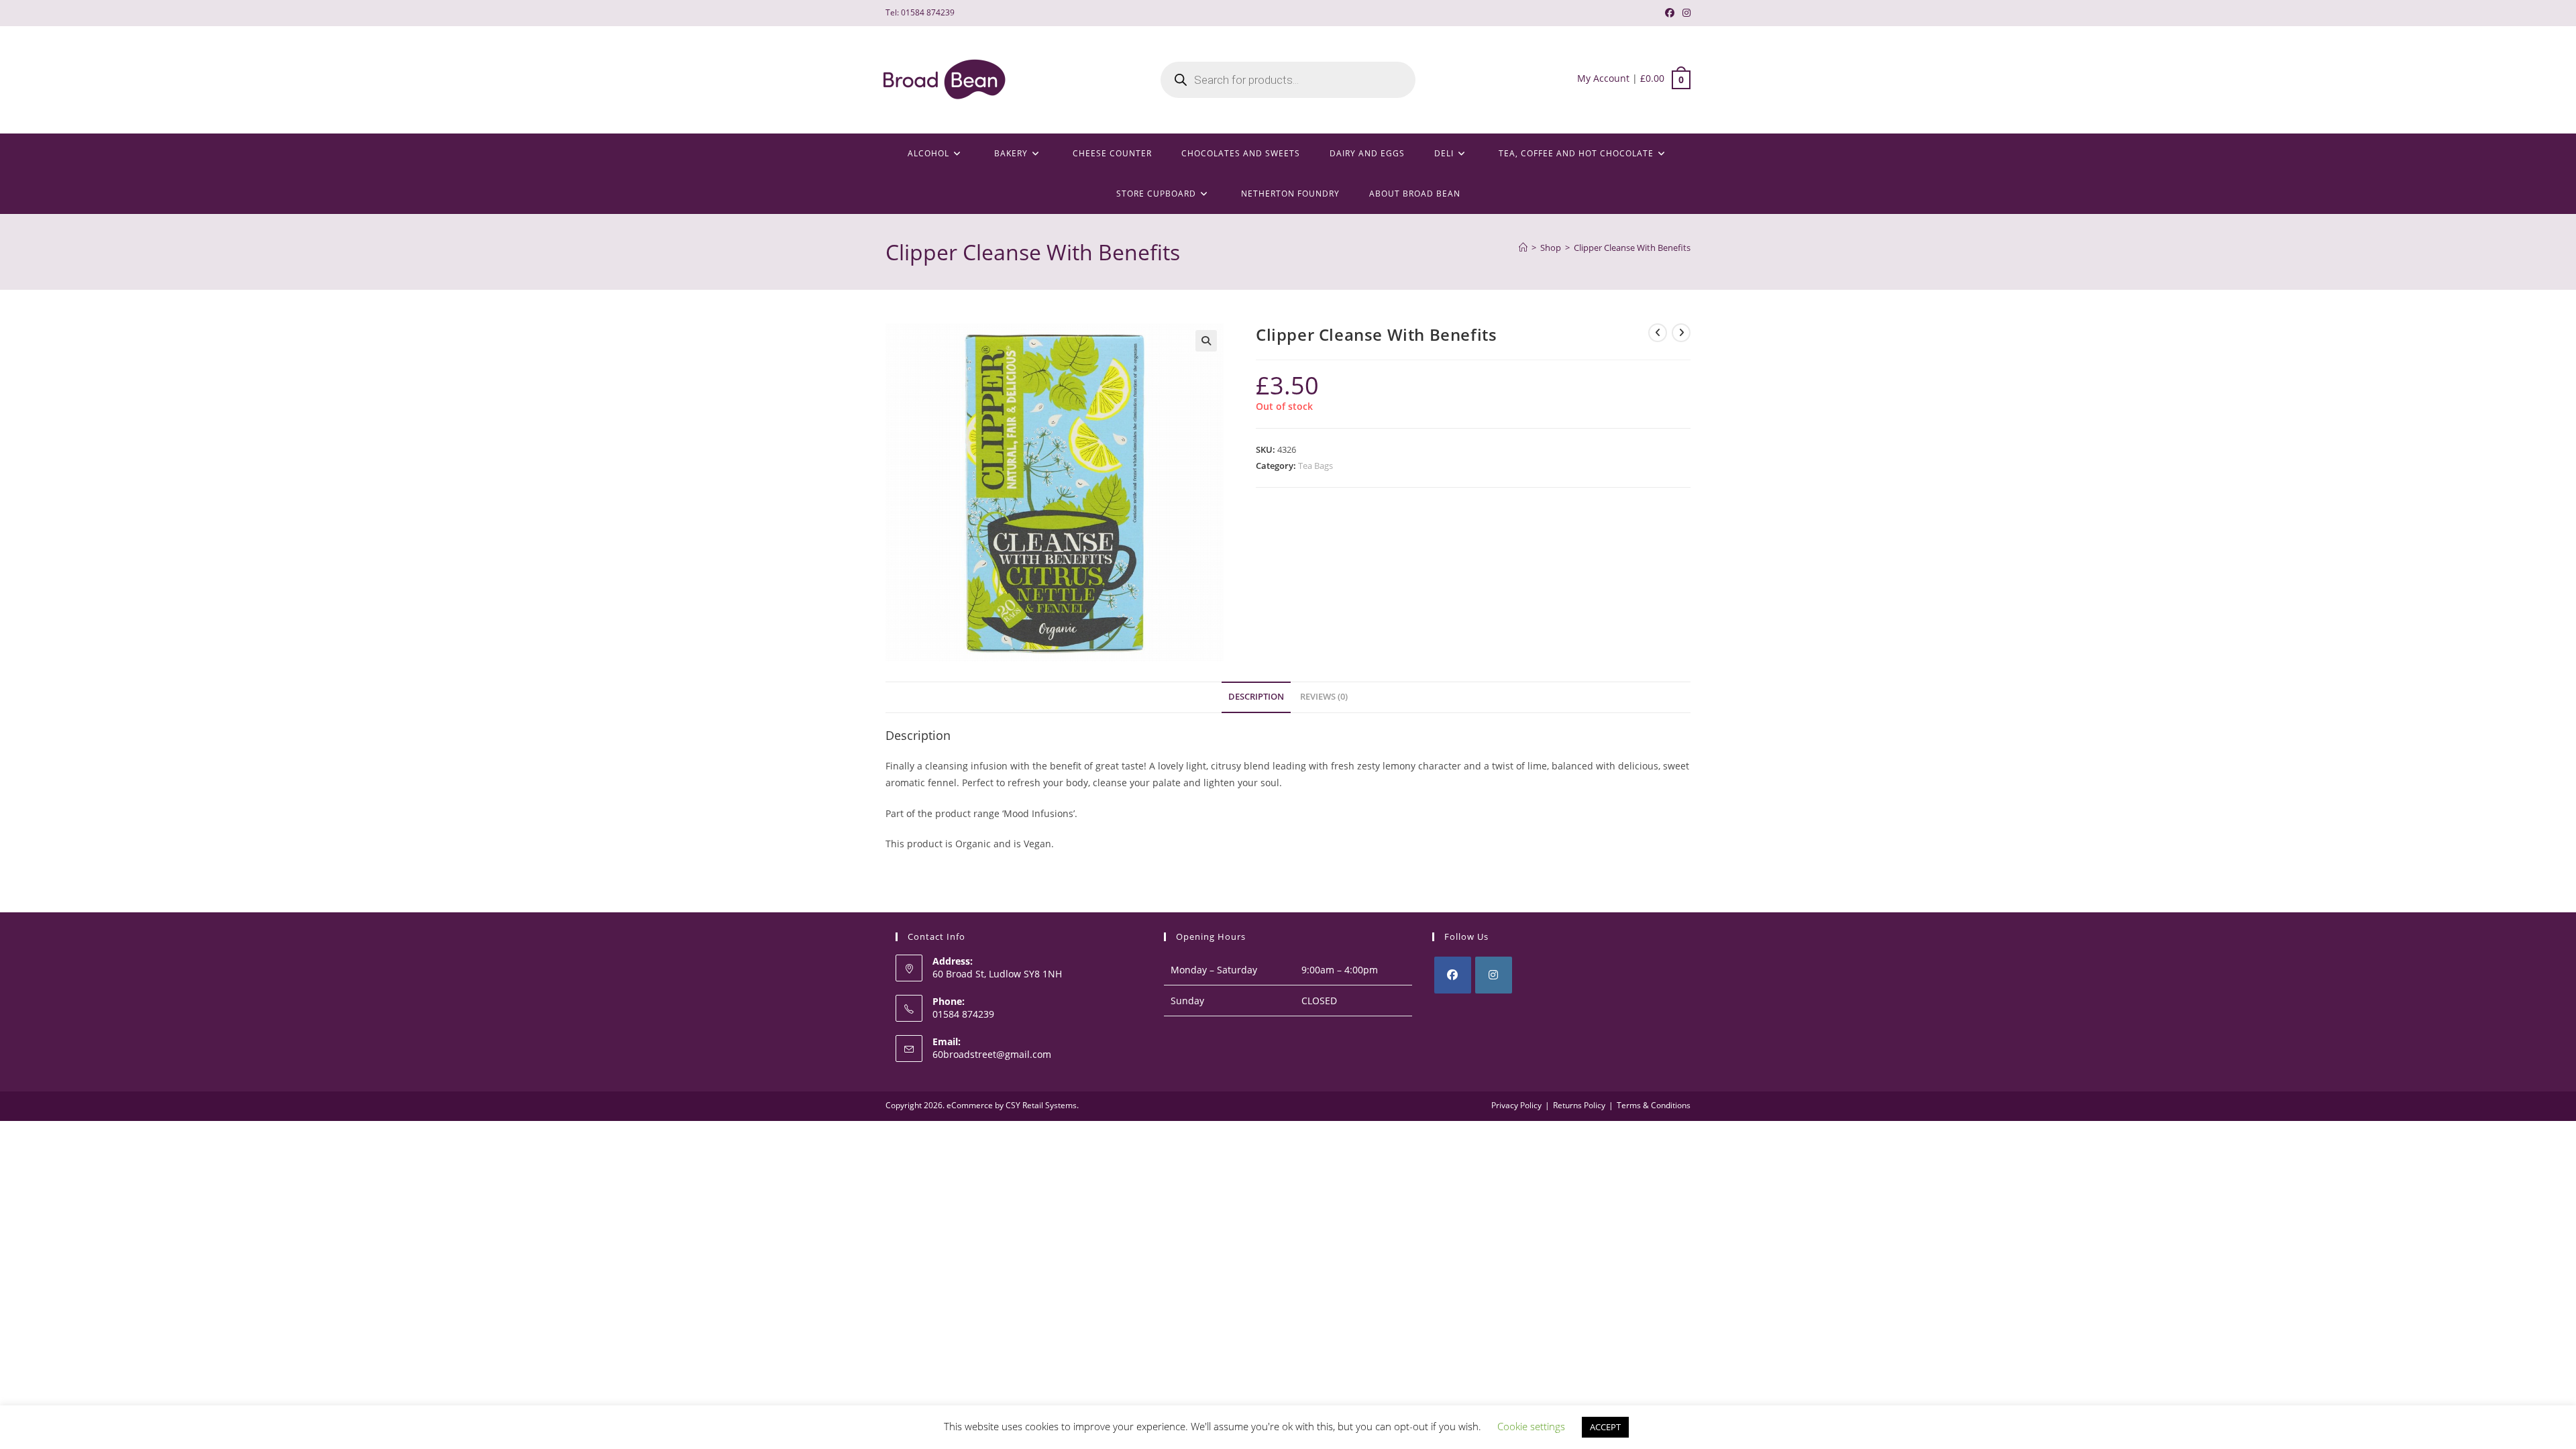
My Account (1603, 78)
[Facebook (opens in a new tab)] (1670, 13)
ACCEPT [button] (1605, 1427)
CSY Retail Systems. (1042, 1105)
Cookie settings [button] (1531, 1426)
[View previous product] (1658, 333)
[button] (1206, 341)
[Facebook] (1453, 975)
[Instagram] (1494, 975)
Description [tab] (1256, 697)
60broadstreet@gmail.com (992, 1054)
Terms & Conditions (1654, 1105)
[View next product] (1681, 333)
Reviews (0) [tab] (1324, 697)
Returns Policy (1579, 1105)
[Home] (1523, 248)
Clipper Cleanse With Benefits (1632, 248)
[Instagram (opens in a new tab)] (1684, 13)
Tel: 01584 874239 (920, 12)
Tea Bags (1316, 466)
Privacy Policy (1516, 1105)
